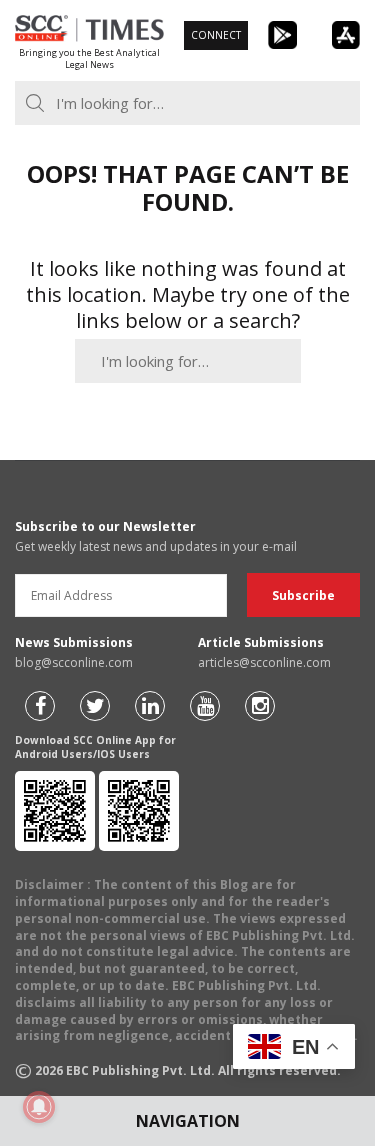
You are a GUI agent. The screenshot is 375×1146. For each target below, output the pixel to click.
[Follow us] (40, 706)
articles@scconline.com (264, 662)
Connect (216, 35)
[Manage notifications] (39, 1107)
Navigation (188, 1121)
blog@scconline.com (74, 662)
